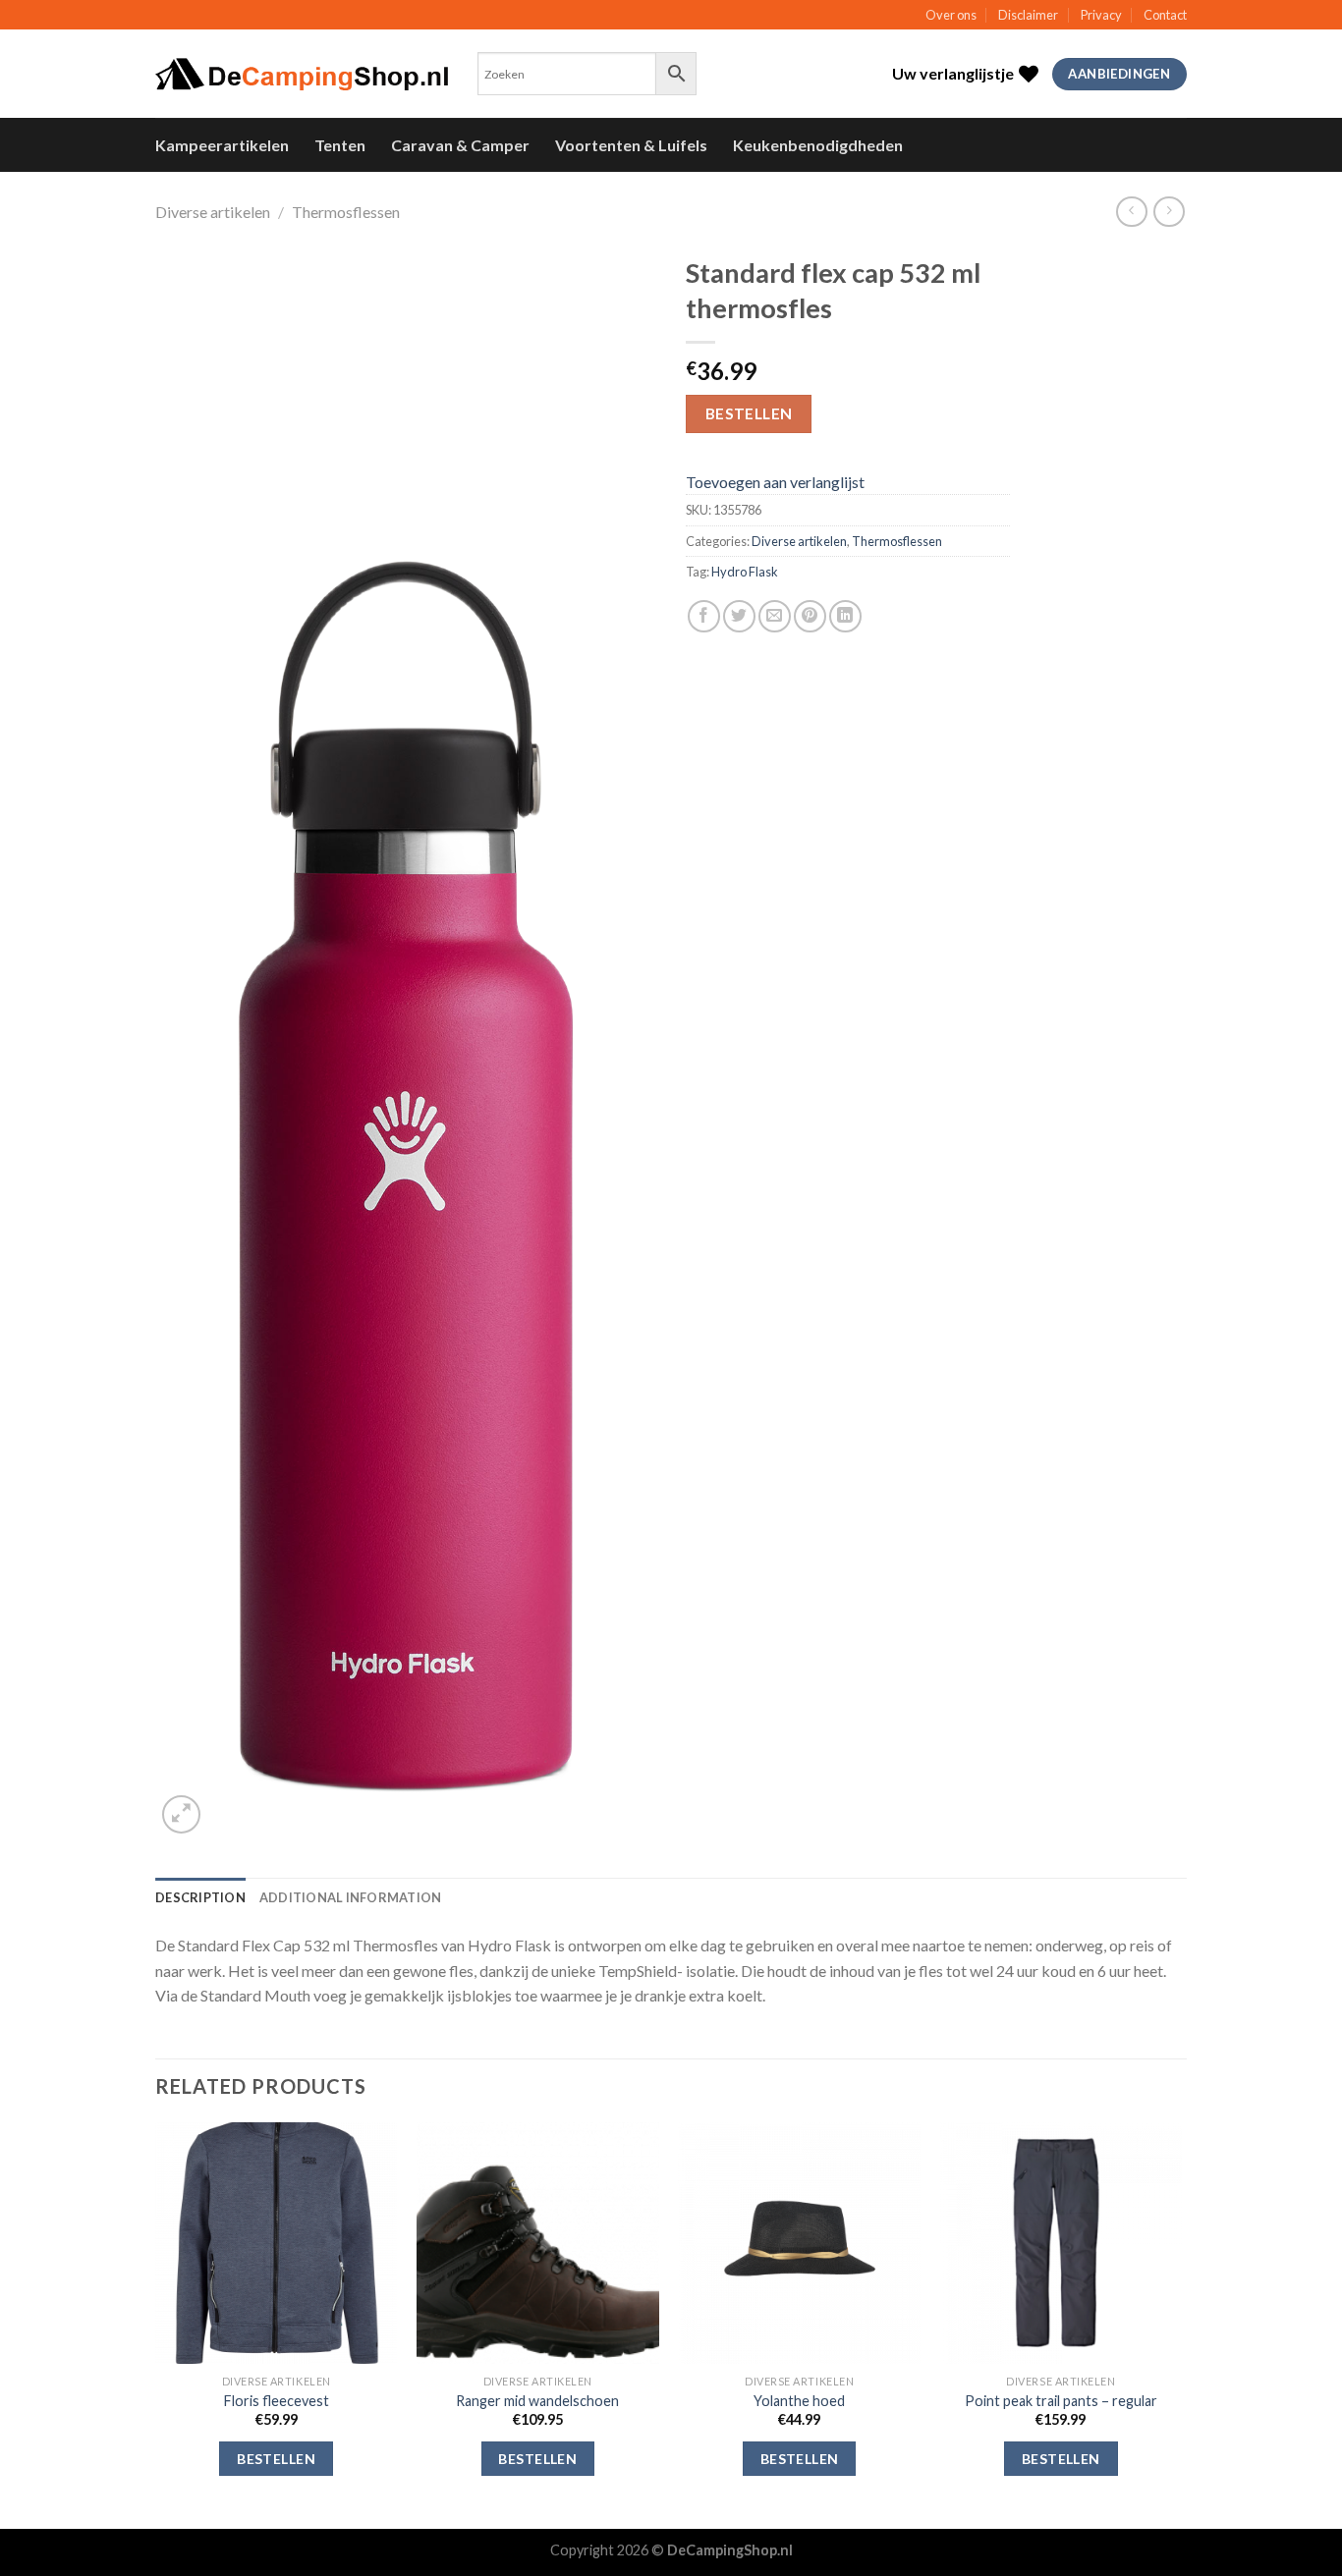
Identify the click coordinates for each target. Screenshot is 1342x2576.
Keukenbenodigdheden (818, 145)
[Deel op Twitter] (739, 616)
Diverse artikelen (213, 212)
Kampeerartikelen (222, 145)
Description (200, 1897)
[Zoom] (181, 1814)
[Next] (1181, 2324)
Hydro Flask (745, 572)
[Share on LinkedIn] (845, 616)
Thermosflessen (346, 212)
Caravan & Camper (460, 145)
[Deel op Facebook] (704, 616)
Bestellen (749, 413)
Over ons (951, 15)
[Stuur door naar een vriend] (775, 616)
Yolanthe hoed (799, 2401)
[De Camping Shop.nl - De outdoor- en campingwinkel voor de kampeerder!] (302, 75)
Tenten (340, 145)
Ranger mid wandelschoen (537, 2401)
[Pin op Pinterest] (810, 616)
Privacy (1101, 15)
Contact (1165, 15)
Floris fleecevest (277, 2401)
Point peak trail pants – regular (1061, 2401)
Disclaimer (1028, 15)
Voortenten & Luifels (631, 145)
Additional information (351, 1897)
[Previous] (156, 2324)
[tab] (200, 1897)
